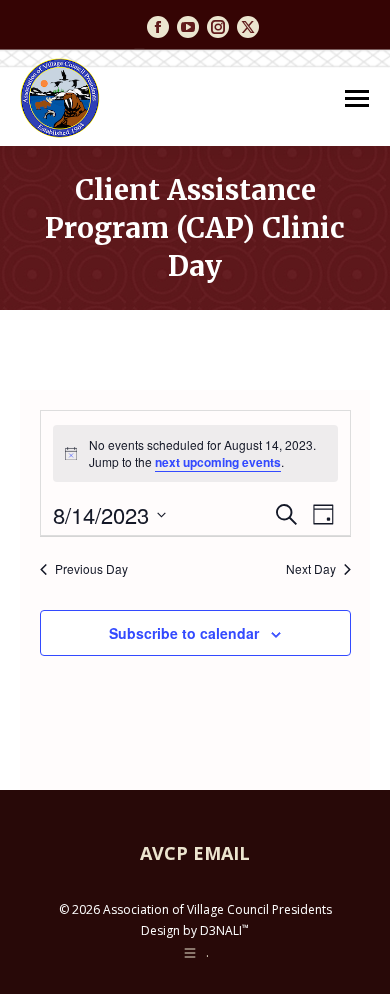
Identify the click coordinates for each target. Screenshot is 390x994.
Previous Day (91, 569)
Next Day (311, 569)
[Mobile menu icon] (357, 98)
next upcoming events (218, 462)
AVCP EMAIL (195, 853)
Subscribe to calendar (184, 633)
